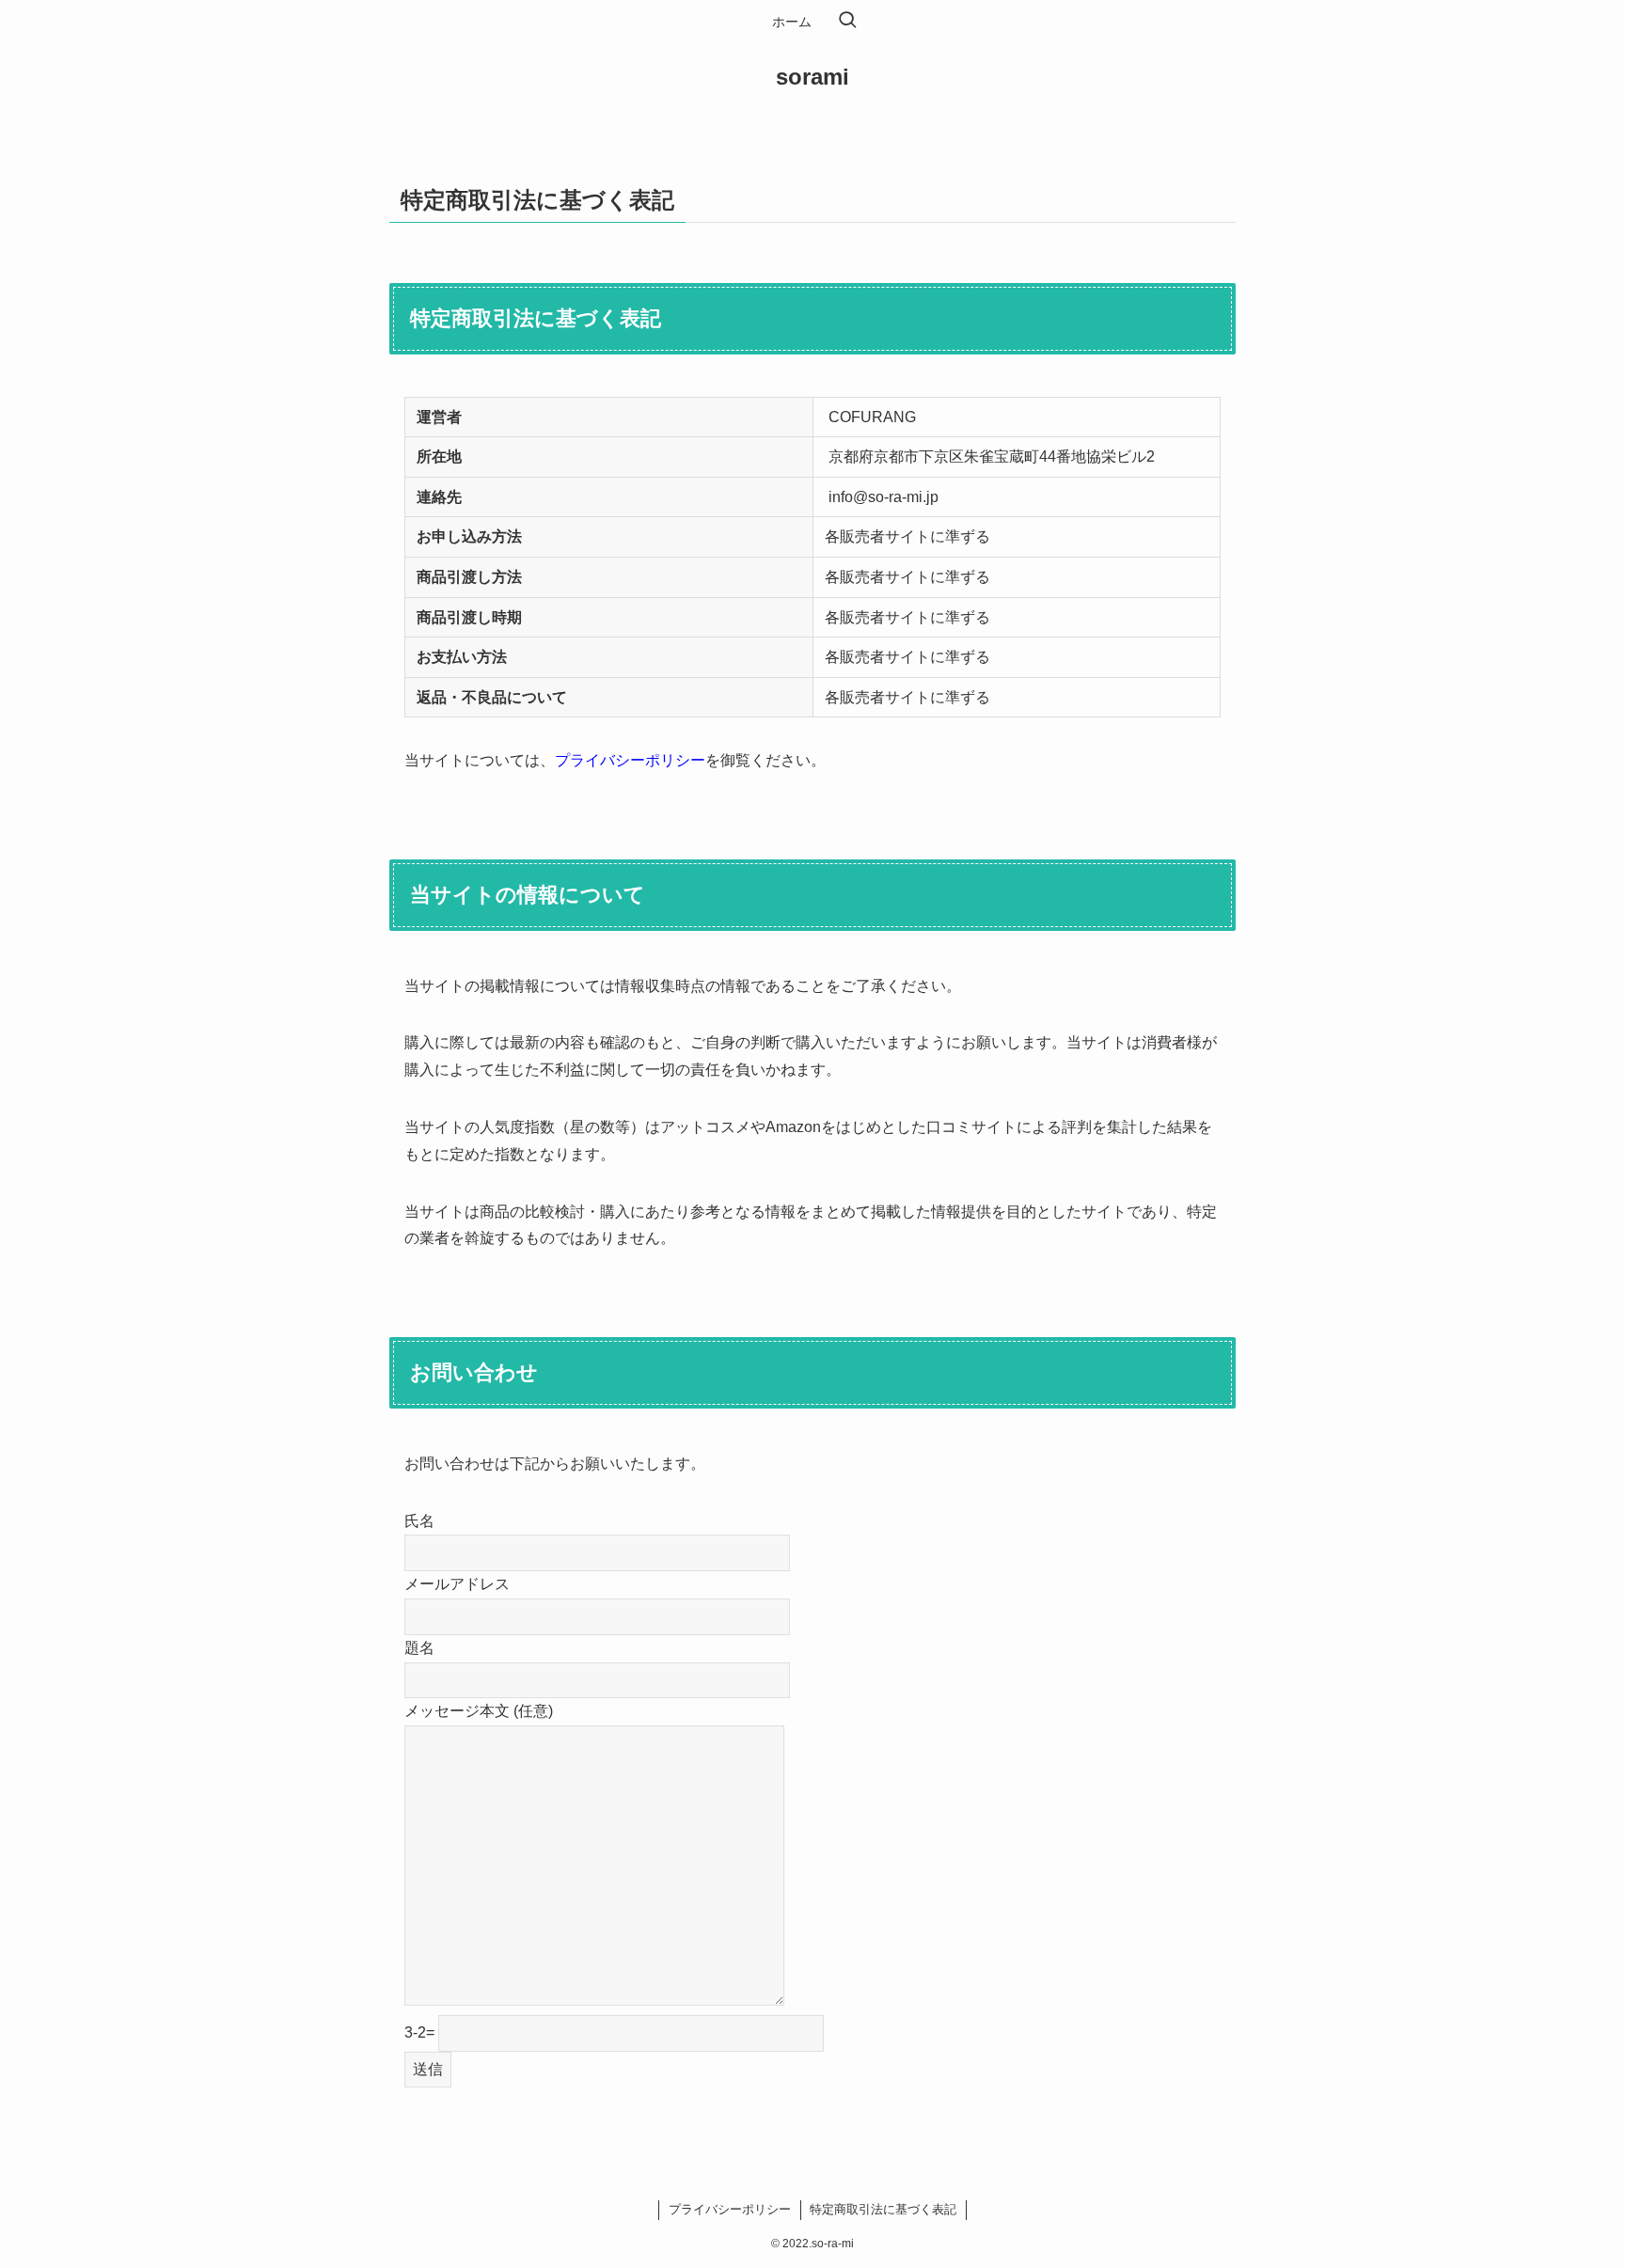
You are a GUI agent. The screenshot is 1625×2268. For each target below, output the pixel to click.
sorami (812, 77)
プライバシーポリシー (630, 760)
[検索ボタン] (847, 22)
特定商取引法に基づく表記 (883, 2209)
